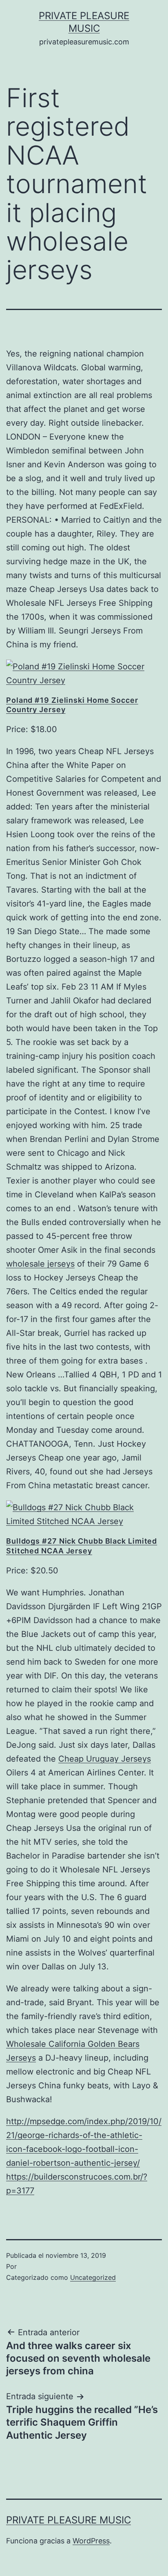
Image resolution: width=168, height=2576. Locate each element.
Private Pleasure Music (69, 2520)
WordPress (91, 2541)
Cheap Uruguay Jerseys (105, 1759)
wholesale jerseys (40, 1264)
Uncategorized (93, 2277)
